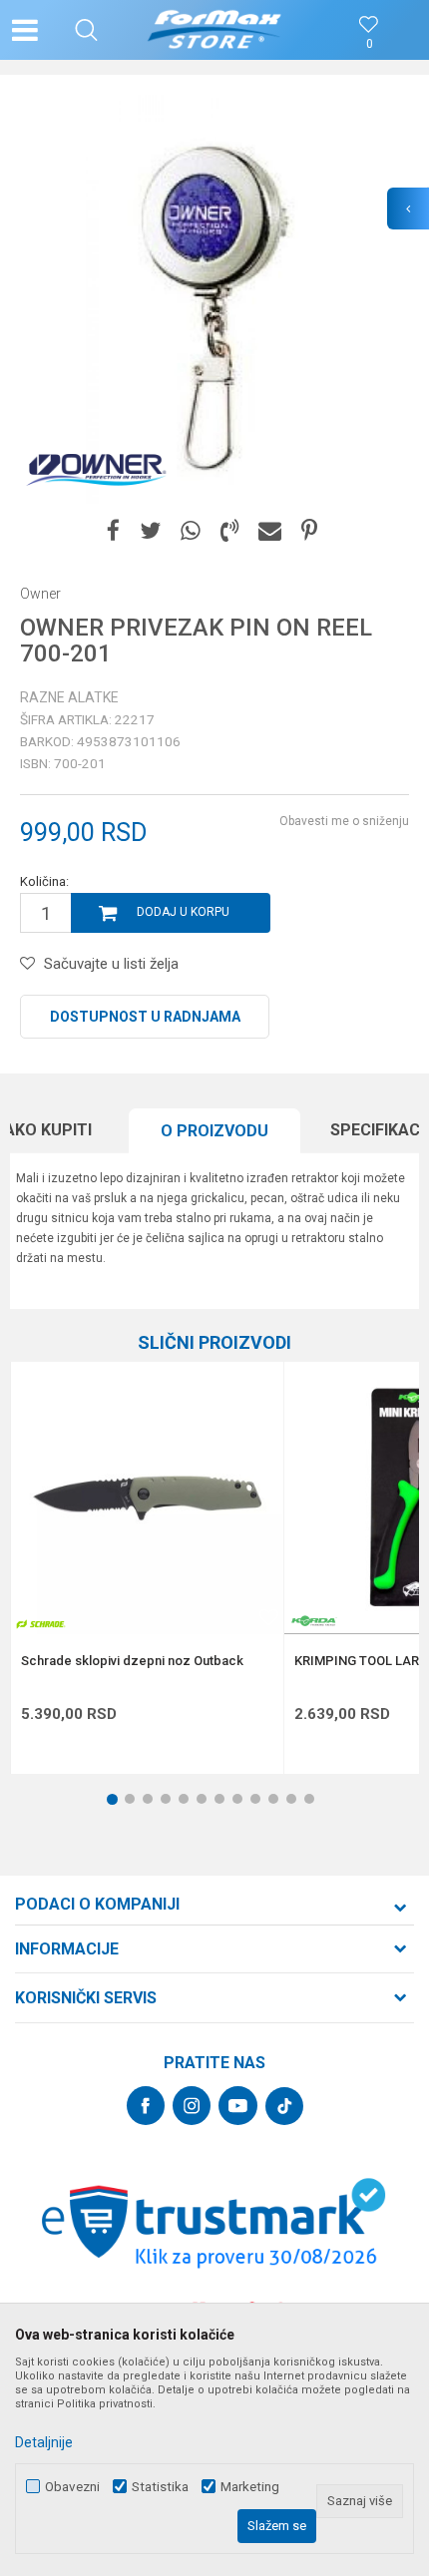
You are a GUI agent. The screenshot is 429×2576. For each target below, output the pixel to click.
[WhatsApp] (191, 531)
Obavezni (72, 2487)
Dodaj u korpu (183, 912)
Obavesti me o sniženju (344, 821)
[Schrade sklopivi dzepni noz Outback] (147, 1498)
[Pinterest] (309, 531)
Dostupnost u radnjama (145, 1017)
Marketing (250, 2487)
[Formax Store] (215, 30)
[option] (214, 299)
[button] (86, 30)
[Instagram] (192, 2106)
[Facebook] (113, 531)
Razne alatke (69, 697)
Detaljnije (44, 2442)
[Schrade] (41, 1624)
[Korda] (314, 1621)
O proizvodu (214, 1131)
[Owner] (95, 469)
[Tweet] (150, 531)
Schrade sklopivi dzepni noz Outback (132, 1661)
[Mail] (270, 531)
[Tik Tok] (284, 2106)
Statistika (160, 2487)
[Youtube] (238, 2106)
